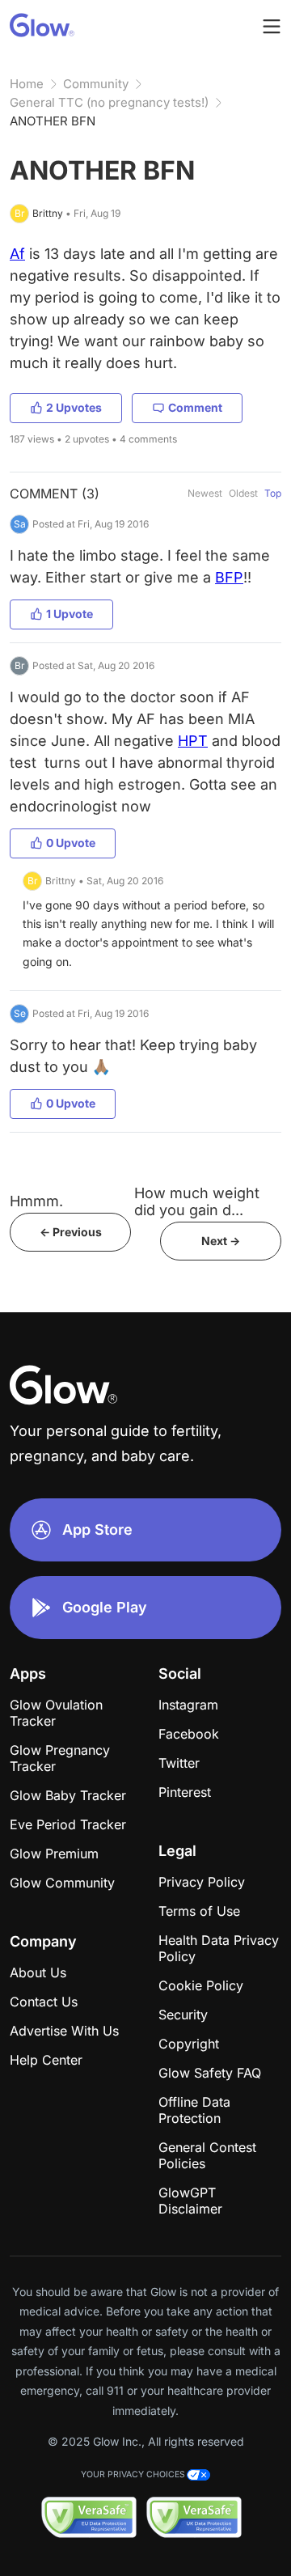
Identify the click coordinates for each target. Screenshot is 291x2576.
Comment (195, 407)
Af (17, 254)
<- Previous (71, 1232)
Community (96, 84)
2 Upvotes (74, 407)
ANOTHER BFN (53, 121)
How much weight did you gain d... (197, 1201)
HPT (193, 741)
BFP (229, 577)
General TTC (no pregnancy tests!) (109, 102)
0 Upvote (71, 843)
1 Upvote (70, 614)
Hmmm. (36, 1201)
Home (27, 84)
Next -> (221, 1241)
